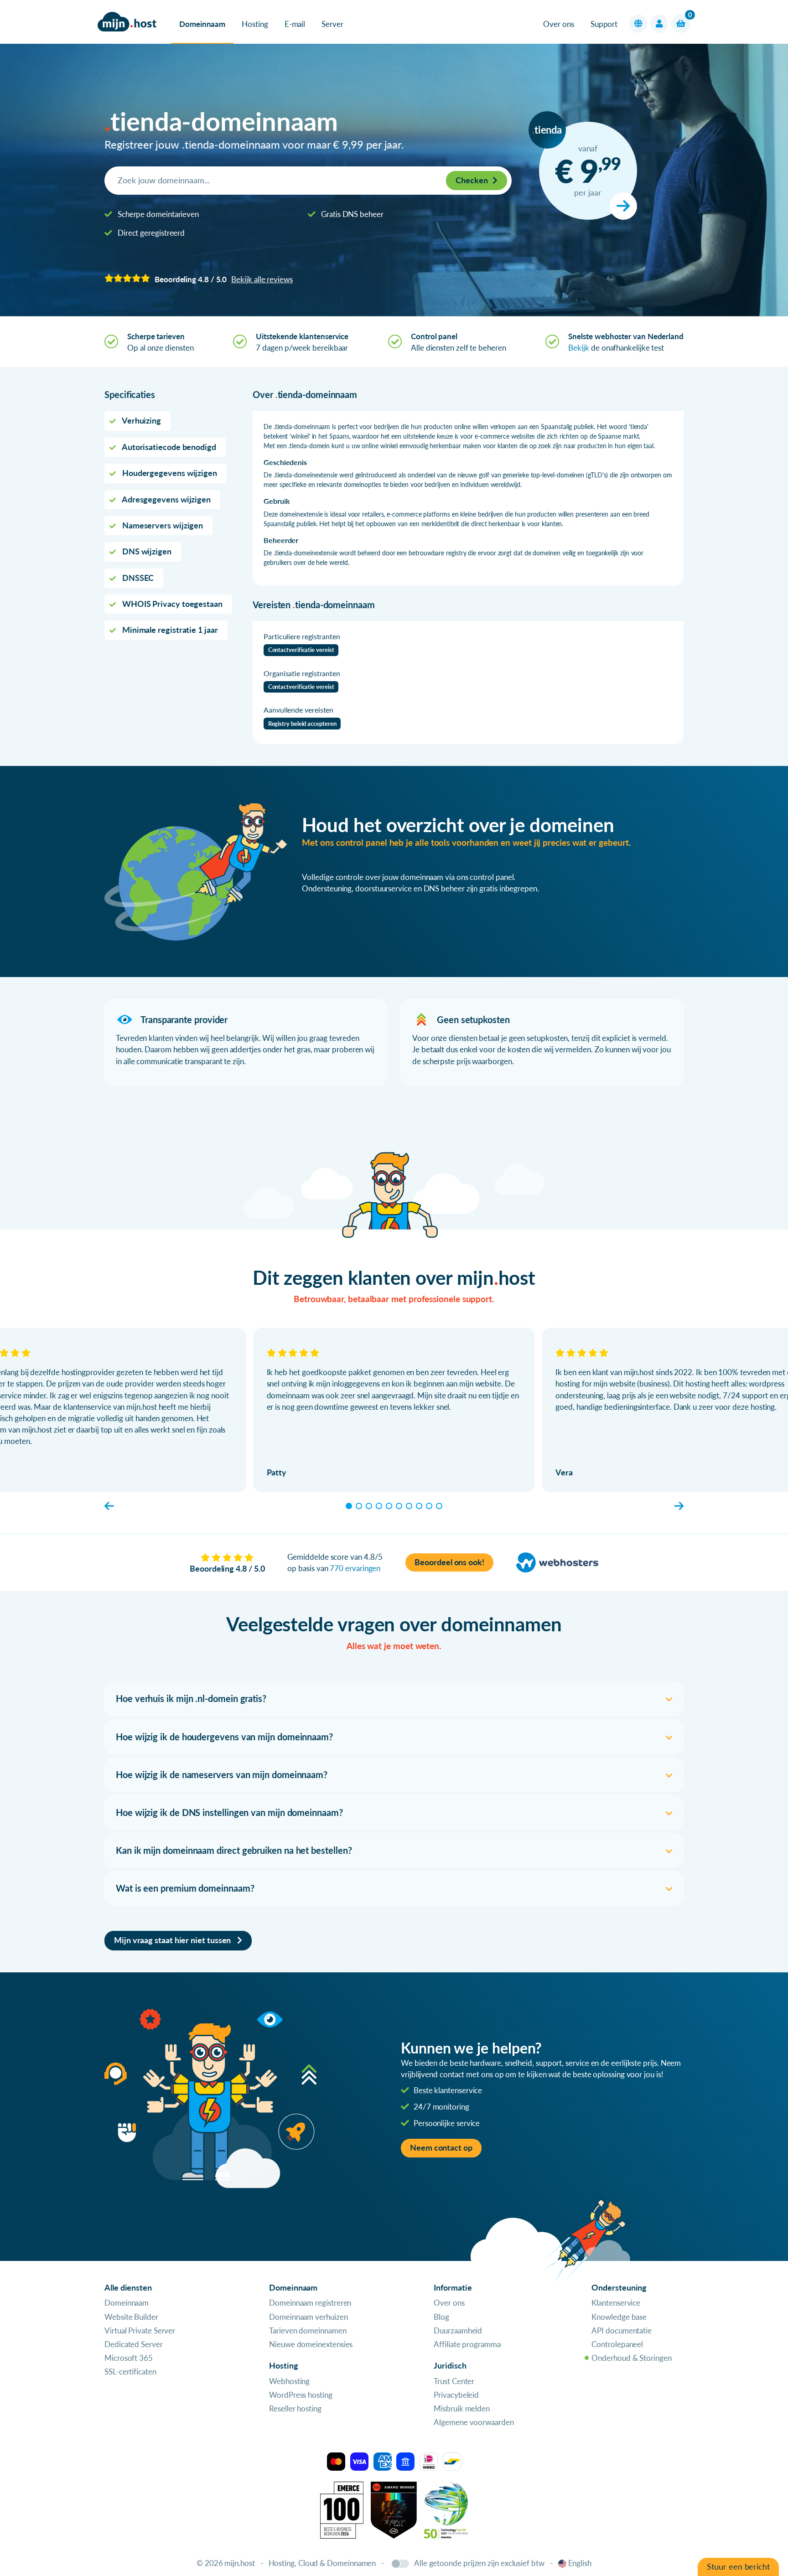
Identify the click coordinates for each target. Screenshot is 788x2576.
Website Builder (131, 2317)
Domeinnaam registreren (310, 2303)
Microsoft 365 (129, 2358)
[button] (638, 24)
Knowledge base (619, 2317)
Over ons (558, 24)
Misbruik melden (462, 2408)
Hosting (255, 24)
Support (604, 24)
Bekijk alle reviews (262, 279)
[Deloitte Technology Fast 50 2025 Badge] (446, 2509)
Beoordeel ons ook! (449, 1562)
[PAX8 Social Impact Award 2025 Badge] (394, 2509)
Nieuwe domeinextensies (311, 2344)
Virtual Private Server (140, 2330)
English (580, 2563)
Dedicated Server (134, 2344)
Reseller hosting (295, 2408)
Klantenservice (616, 2303)
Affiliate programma (467, 2344)
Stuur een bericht (738, 2567)
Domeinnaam (202, 24)
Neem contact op (441, 2148)
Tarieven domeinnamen (308, 2330)
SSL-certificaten (130, 2372)
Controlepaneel (617, 2344)
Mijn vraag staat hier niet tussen (173, 1940)
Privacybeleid (456, 2395)
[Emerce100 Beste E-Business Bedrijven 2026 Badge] (342, 2509)
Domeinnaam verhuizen (308, 2317)
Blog (441, 2317)
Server (332, 24)
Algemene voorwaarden (474, 2422)
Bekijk (579, 348)
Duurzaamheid (458, 2330)
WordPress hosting (301, 2395)
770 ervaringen (355, 1568)
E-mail (295, 24)
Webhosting (289, 2381)
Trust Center (454, 2381)
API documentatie (622, 2330)
